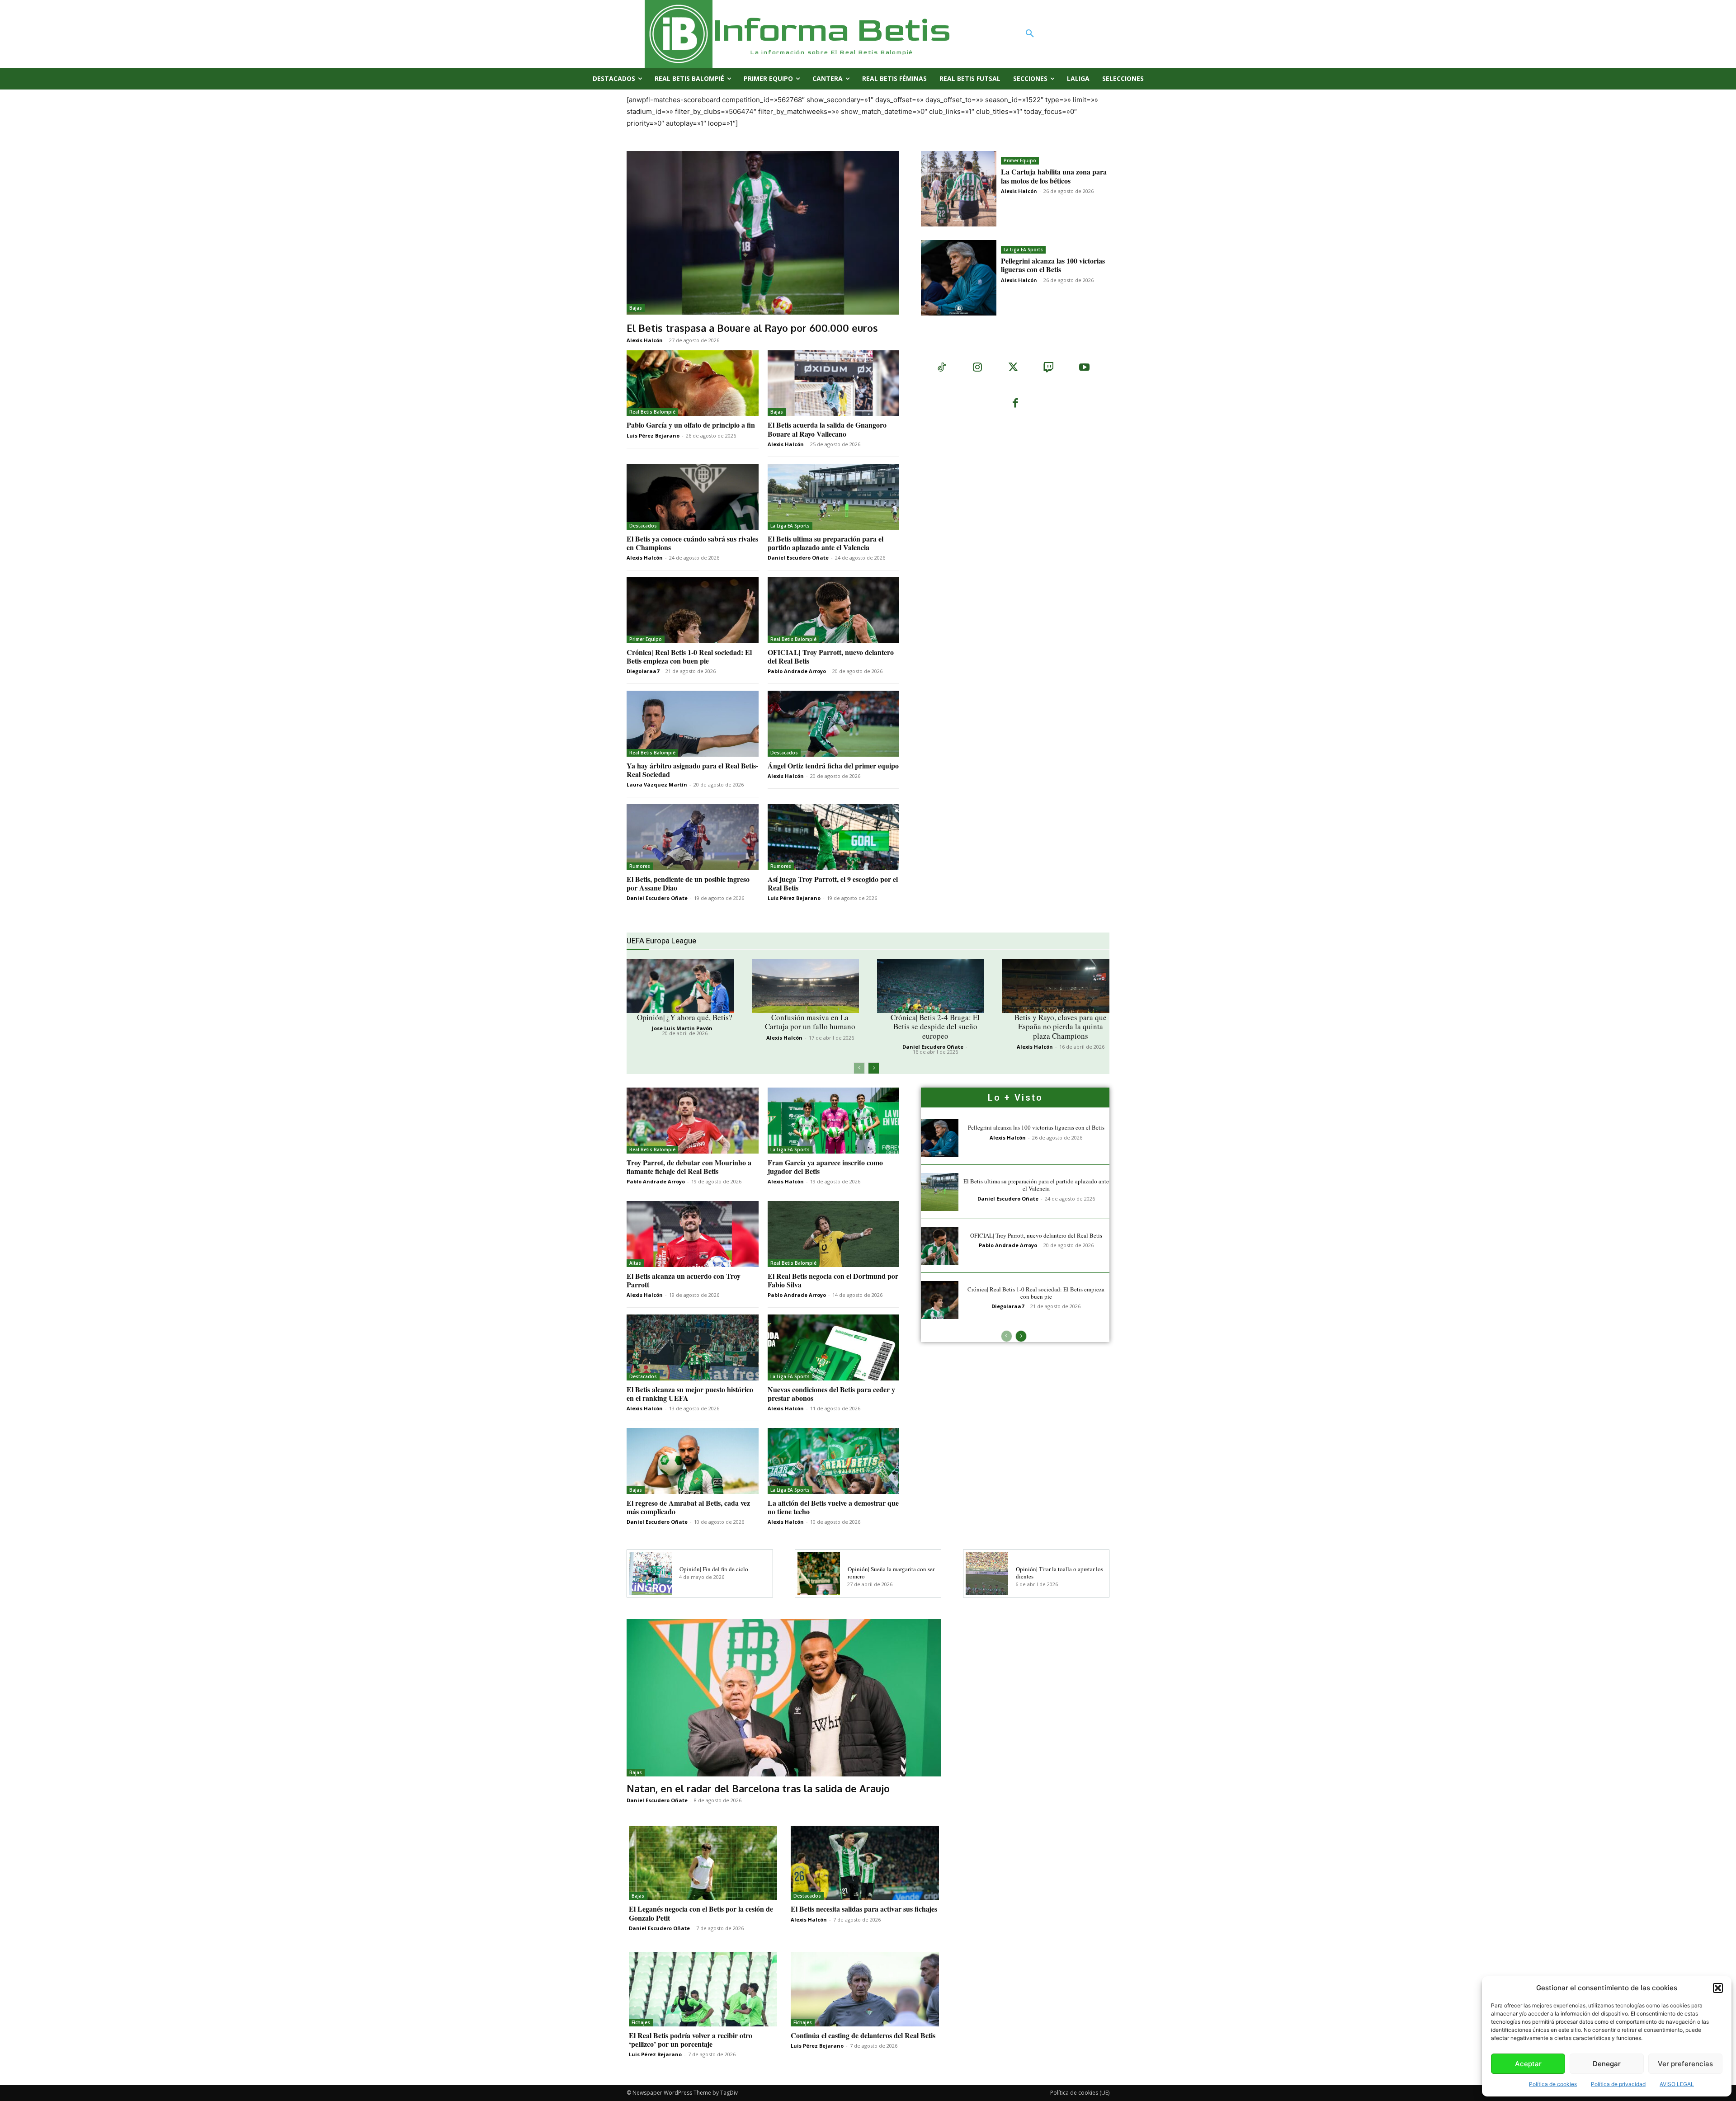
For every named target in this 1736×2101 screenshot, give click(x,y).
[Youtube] (1084, 368)
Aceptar (1528, 2064)
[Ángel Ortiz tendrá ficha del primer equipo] (834, 724)
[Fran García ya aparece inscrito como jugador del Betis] (834, 1121)
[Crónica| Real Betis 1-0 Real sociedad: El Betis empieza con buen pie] (693, 610)
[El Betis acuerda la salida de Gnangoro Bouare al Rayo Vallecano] (834, 383)
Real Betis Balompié (652, 412)
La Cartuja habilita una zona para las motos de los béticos (1054, 176)
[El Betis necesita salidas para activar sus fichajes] (865, 1863)
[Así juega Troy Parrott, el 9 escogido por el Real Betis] (834, 837)
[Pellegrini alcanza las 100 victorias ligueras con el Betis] (959, 278)
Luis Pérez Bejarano (653, 436)
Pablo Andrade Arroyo (797, 671)
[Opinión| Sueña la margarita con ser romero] (819, 1573)
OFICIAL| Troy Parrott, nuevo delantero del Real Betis (831, 656)
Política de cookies (1553, 2084)
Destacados (643, 526)
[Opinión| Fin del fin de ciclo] (651, 1573)
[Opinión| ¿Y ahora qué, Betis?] (680, 986)
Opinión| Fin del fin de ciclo (714, 1569)
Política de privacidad (1618, 2084)
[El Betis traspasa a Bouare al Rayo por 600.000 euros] (763, 233)
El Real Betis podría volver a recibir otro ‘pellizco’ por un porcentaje (691, 2040)
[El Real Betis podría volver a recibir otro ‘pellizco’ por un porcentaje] (703, 1989)
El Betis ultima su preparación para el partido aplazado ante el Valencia (826, 543)
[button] (1718, 1988)
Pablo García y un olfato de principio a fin (691, 425)
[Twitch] (1049, 368)
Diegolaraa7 (643, 671)
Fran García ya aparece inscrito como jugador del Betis (825, 1167)
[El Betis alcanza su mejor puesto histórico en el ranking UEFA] (693, 1347)
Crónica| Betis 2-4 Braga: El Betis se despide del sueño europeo (935, 1027)
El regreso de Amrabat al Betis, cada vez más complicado (688, 1507)
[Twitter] (1013, 368)
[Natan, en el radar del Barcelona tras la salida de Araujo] (784, 1698)
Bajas (636, 308)
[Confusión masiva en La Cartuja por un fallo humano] (805, 986)
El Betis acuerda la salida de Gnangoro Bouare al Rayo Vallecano (827, 429)
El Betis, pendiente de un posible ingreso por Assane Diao (688, 883)
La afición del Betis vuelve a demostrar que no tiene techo (833, 1507)
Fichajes (641, 2022)
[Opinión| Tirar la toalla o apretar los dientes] (987, 1573)
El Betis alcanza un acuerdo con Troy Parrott (684, 1280)
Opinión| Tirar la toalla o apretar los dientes (1059, 1573)
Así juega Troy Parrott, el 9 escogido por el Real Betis (833, 883)
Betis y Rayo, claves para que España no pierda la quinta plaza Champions (1061, 1027)
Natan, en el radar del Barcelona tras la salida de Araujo (758, 1788)
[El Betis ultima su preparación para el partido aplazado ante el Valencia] (834, 497)
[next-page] (874, 1068)
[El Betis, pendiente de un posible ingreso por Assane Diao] (693, 837)
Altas (635, 1263)
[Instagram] (977, 368)
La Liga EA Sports (1023, 250)
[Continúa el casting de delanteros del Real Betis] (865, 1989)
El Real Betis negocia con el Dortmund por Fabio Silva (833, 1280)
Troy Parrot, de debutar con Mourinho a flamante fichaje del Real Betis (689, 1167)
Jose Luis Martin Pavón (682, 1028)
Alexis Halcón (645, 340)
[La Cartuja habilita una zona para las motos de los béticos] (959, 189)
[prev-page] (859, 1068)
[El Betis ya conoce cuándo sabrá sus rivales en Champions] (693, 497)
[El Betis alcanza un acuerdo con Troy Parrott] (693, 1234)
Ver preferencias (1685, 2064)
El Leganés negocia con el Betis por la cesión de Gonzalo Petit (701, 1913)
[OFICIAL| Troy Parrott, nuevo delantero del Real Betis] (834, 610)
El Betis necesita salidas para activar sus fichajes (864, 1909)
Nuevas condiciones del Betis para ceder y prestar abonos (831, 1394)
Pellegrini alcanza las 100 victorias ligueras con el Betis (1053, 265)
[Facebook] (1015, 404)
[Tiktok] (941, 368)
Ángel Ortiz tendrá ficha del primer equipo (833, 765)
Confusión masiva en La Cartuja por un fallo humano (810, 1022)
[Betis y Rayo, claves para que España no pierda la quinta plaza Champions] (1056, 986)
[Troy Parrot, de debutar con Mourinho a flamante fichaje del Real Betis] (693, 1121)
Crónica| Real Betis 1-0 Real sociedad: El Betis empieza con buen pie (689, 656)
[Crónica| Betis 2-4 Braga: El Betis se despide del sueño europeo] (931, 986)
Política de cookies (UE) (1080, 2093)
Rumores (640, 866)
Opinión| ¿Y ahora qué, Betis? (685, 1017)
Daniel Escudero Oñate (798, 558)
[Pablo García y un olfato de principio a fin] (693, 383)
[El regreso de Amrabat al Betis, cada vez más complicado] (693, 1461)
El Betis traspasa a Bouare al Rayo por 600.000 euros (752, 328)
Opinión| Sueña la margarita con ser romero (891, 1573)
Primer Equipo (1020, 160)
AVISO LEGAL (1677, 2084)
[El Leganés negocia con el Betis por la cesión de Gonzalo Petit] (703, 1863)
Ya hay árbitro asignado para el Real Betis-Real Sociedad (692, 770)
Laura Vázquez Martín (657, 784)
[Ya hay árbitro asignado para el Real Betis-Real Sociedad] (693, 724)
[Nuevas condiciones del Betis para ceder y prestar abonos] (834, 1347)
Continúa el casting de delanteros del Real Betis (863, 2035)
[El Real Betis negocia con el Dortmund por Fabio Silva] (834, 1234)
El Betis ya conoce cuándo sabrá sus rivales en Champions (692, 543)
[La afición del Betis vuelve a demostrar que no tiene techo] (834, 1461)
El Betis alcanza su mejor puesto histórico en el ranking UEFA (690, 1394)
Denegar (1607, 2064)
